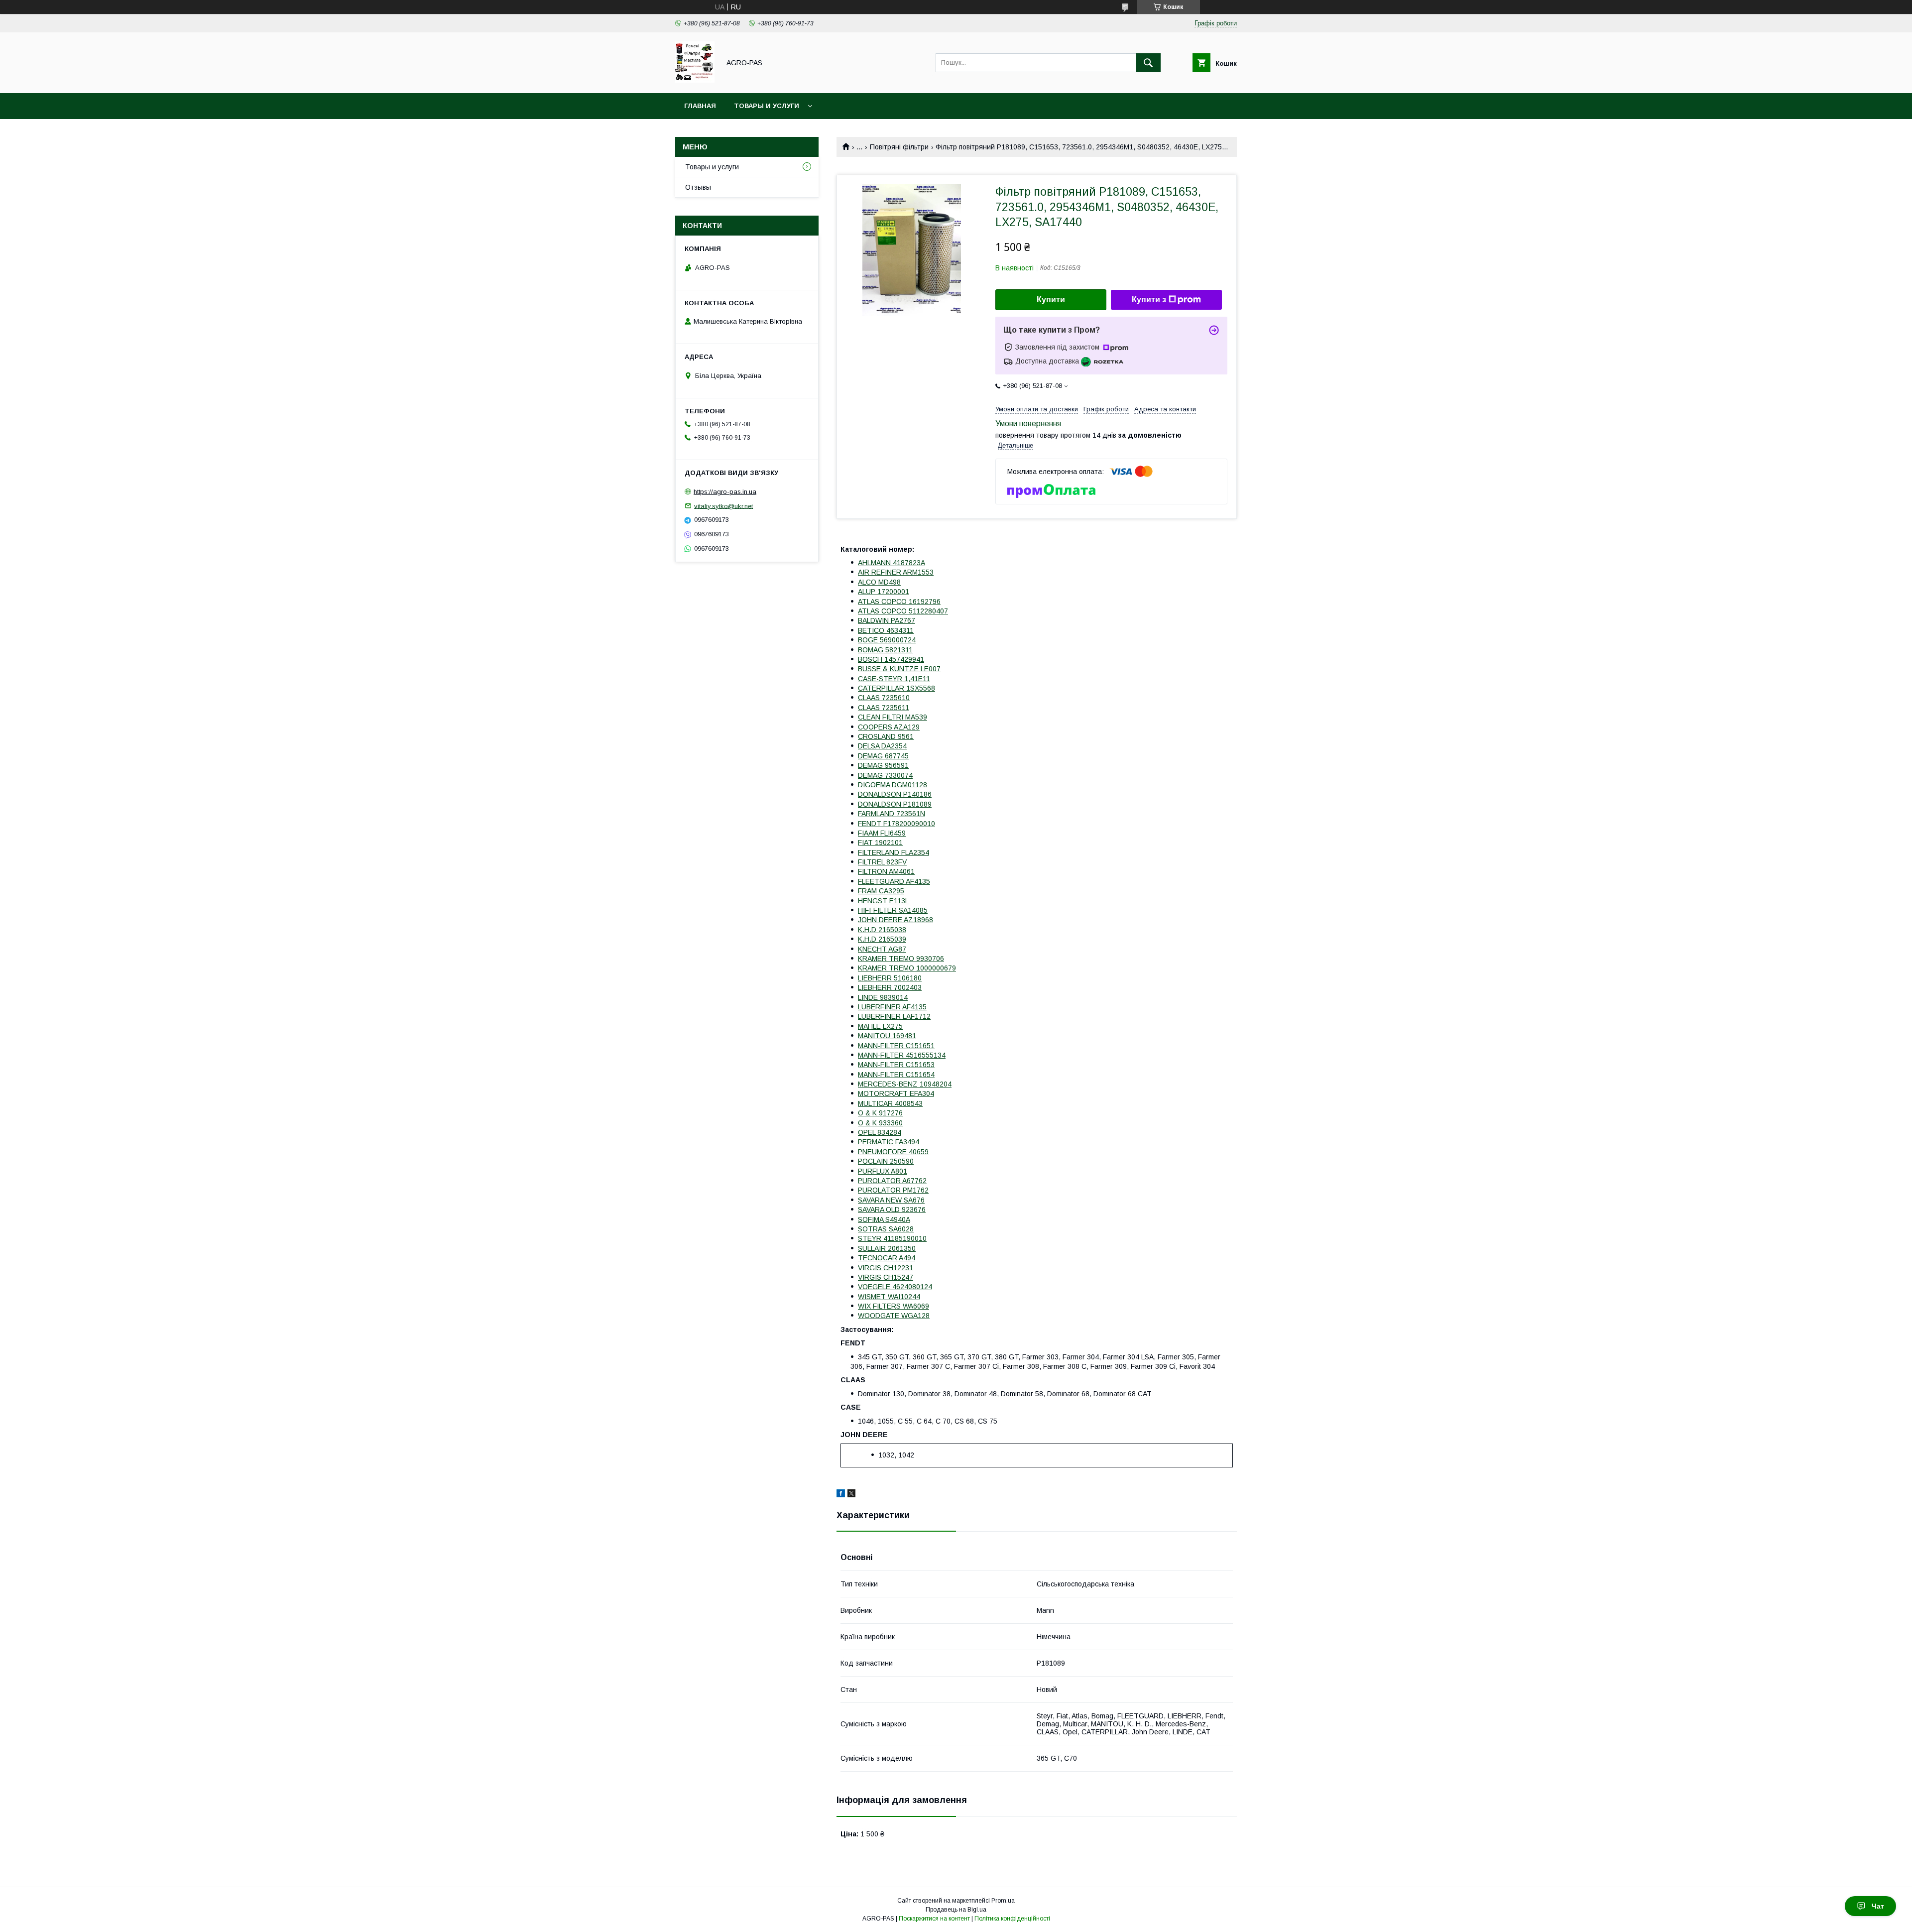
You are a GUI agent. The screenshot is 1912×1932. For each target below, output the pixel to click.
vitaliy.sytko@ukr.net (723, 506)
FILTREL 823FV (882, 862)
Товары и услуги (767, 106)
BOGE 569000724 (887, 640)
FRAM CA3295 (881, 891)
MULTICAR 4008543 (890, 1103)
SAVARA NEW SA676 (891, 1200)
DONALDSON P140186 (895, 794)
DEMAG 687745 (883, 756)
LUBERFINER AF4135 (892, 1007)
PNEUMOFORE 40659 (893, 1152)
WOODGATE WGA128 (894, 1316)
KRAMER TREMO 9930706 (901, 959)
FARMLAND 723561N (892, 814)
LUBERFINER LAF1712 (894, 1016)
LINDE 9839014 (883, 997)
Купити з (1149, 300)
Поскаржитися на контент (934, 1919)
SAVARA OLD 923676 (892, 1209)
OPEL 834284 (880, 1132)
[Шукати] (1148, 63)
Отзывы (698, 187)
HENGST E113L (883, 901)
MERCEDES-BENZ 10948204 (905, 1084)
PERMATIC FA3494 (889, 1142)
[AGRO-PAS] (695, 80)
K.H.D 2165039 (882, 939)
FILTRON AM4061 (886, 871)
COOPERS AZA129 (889, 727)
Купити (1051, 300)
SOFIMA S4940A (884, 1219)
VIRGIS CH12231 (886, 1268)
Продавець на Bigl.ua (956, 1910)
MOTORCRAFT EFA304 (896, 1093)
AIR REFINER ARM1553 (896, 572)
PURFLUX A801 (883, 1171)
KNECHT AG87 (882, 949)
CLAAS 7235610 (884, 698)
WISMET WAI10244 (889, 1297)
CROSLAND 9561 (886, 736)
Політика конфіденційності (1012, 1919)
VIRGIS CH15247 (886, 1277)
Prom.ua (1003, 1901)
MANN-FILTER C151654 (896, 1075)
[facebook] (841, 1495)
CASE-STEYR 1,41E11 (894, 679)
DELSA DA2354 (882, 746)
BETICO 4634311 (886, 630)
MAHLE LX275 (880, 1026)
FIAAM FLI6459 (882, 833)
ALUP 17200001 (884, 592)
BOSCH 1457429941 (891, 659)
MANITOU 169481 (887, 1036)
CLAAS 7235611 (884, 708)
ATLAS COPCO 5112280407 (903, 611)
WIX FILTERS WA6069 (894, 1306)
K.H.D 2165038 (882, 930)
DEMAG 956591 (883, 765)
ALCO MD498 (879, 582)
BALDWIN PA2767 (887, 620)
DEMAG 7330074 (885, 775)
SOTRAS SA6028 (886, 1229)
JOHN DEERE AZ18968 (896, 920)
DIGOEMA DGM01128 (893, 785)
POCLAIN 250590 (886, 1161)
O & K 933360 (880, 1123)
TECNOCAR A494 (887, 1258)
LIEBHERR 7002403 (890, 987)
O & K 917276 (880, 1113)
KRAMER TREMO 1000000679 (907, 968)
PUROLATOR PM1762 (893, 1190)
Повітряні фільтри (899, 147)
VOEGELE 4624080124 (895, 1287)
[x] (851, 1495)
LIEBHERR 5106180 (890, 978)
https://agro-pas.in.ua (725, 492)
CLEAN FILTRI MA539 (893, 717)
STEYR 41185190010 (892, 1238)
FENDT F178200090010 (896, 824)
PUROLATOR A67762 (892, 1181)
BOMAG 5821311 (885, 650)
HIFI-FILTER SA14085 (893, 910)
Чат (1878, 1906)
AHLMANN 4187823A (892, 563)
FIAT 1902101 (880, 843)
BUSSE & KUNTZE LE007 (899, 669)
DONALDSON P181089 (895, 804)
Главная (700, 106)
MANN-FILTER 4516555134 (902, 1055)
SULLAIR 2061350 (887, 1248)
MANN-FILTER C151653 (896, 1065)
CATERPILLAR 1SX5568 (896, 688)
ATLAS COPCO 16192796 (899, 602)
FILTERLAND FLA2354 (894, 852)
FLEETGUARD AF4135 (894, 881)
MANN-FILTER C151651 (896, 1046)
